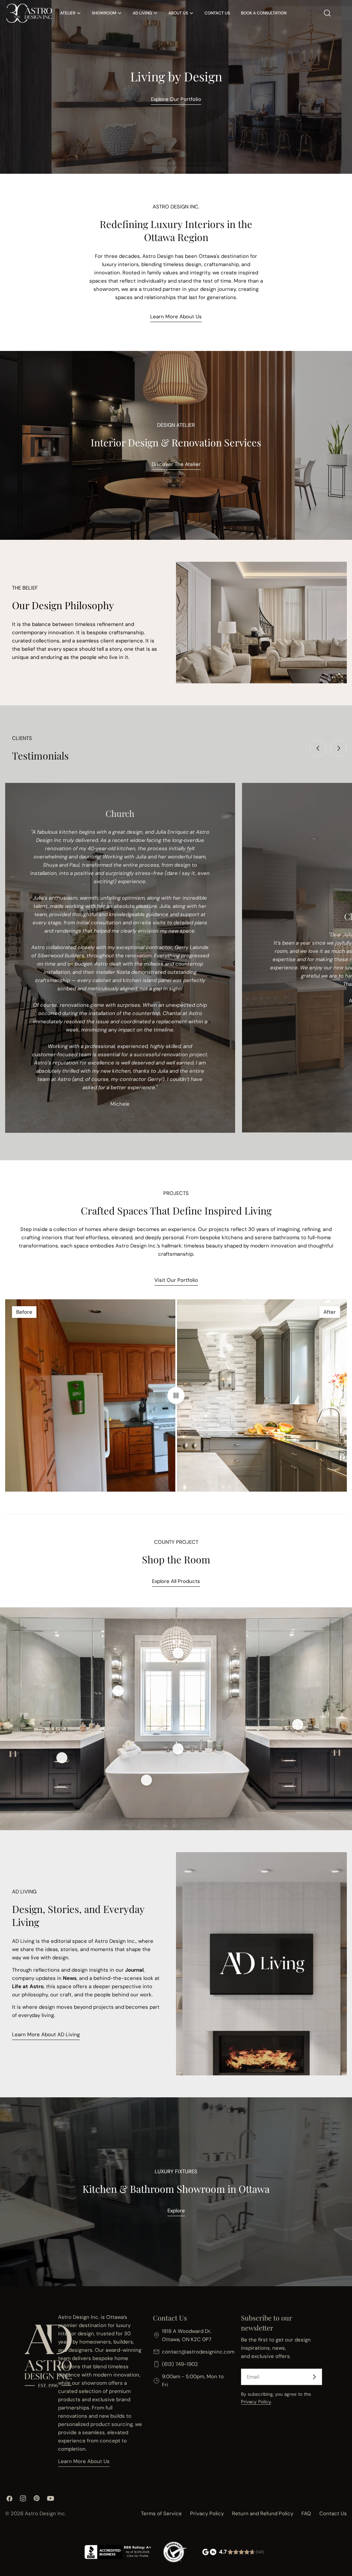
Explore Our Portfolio (176, 99)
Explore (176, 2211)
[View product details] (118, 1691)
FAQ (306, 2514)
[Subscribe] (314, 2377)
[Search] (327, 13)
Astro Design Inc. (45, 2514)
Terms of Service (161, 2514)
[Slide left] (318, 748)
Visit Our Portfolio (176, 1280)
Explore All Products (176, 1581)
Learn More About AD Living (46, 2034)
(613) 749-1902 (180, 2364)
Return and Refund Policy (263, 2514)
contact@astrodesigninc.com (198, 2352)
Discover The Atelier (176, 464)
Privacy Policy (256, 2402)
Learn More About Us (176, 317)
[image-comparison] (176, 1395)
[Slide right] (339, 748)
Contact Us (333, 2514)
